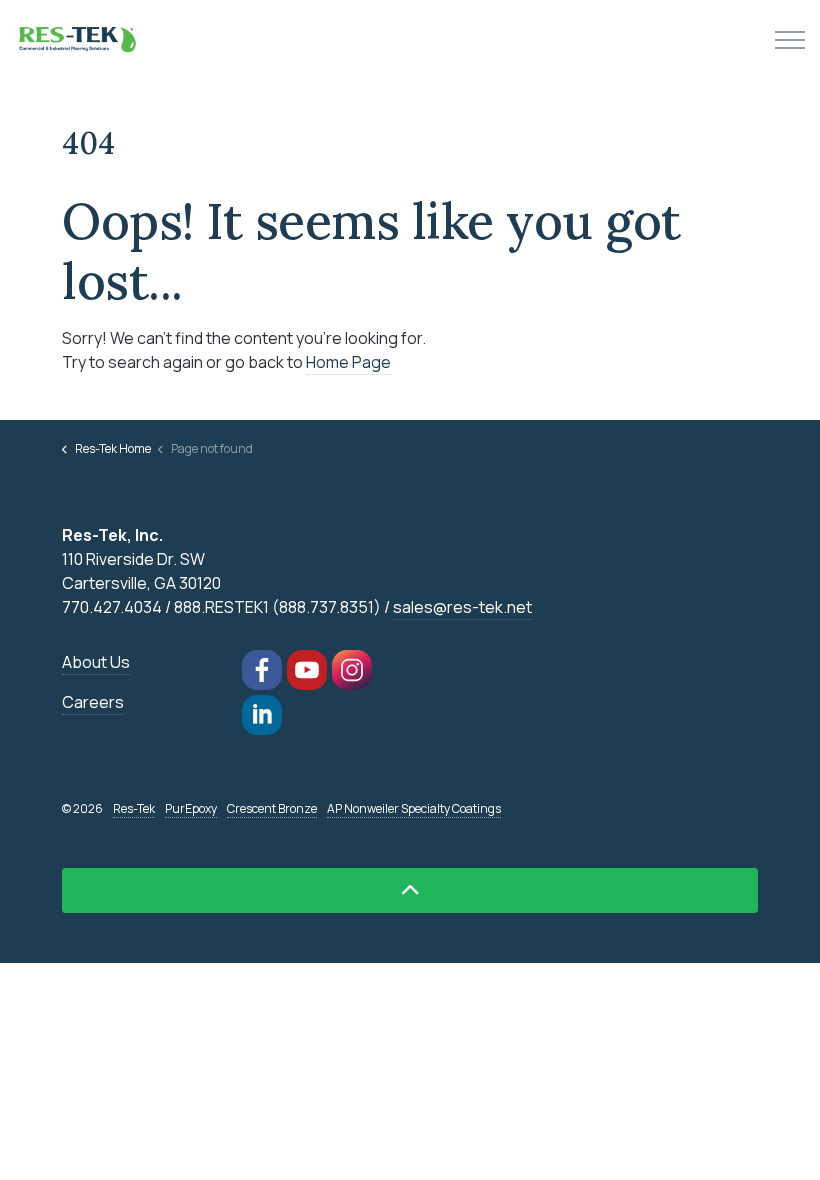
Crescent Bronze (272, 808)
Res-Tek (134, 808)
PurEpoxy (191, 808)
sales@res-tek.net (462, 607)
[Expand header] (790, 40)
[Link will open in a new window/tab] (262, 670)
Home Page (348, 362)
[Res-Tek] (79, 40)
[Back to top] (410, 890)
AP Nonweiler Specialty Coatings (414, 808)
